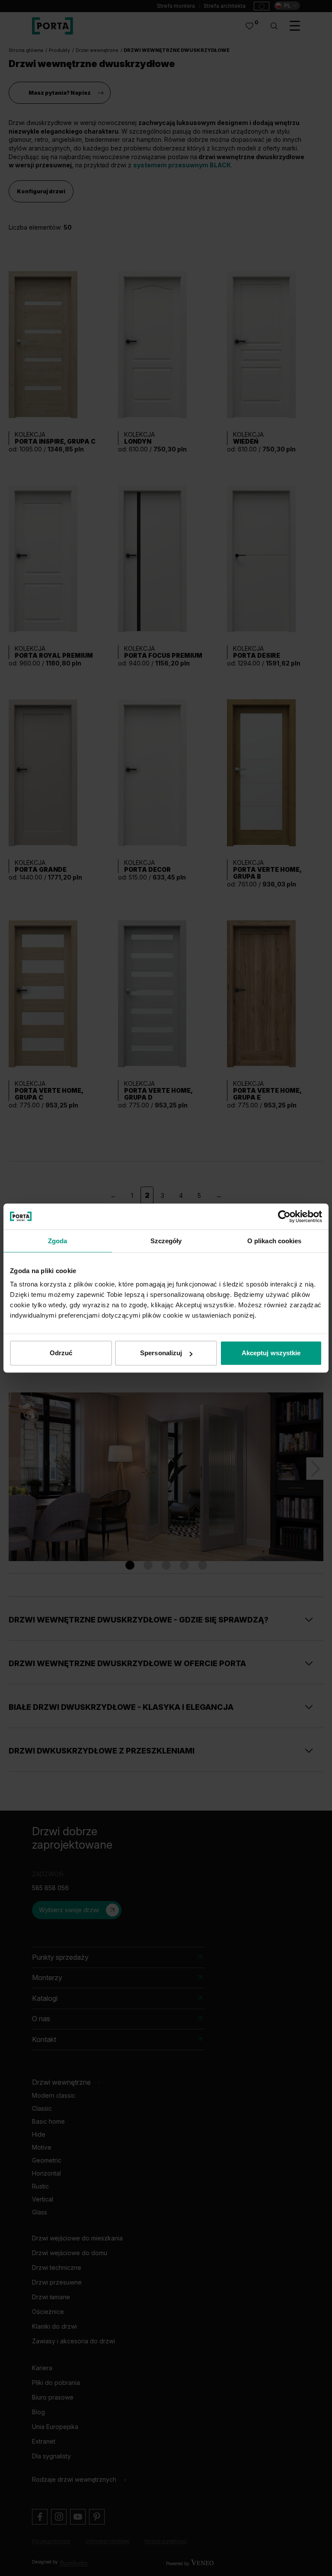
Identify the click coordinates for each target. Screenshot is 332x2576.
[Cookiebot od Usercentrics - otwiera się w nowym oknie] (284, 1216)
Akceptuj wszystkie (271, 1353)
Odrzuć (61, 1353)
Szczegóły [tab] (166, 1241)
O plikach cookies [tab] (275, 1241)
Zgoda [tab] (58, 1241)
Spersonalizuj (161, 1353)
